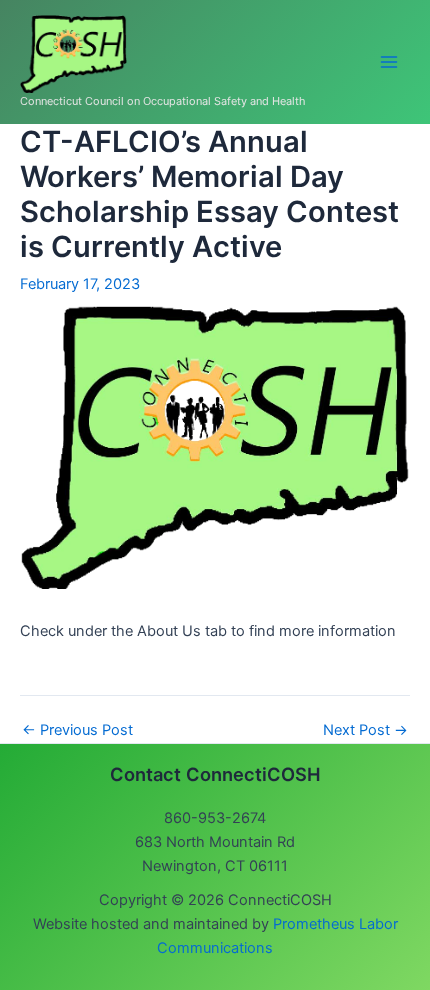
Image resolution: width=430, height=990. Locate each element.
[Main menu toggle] (389, 62)
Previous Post (77, 730)
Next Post (365, 730)
